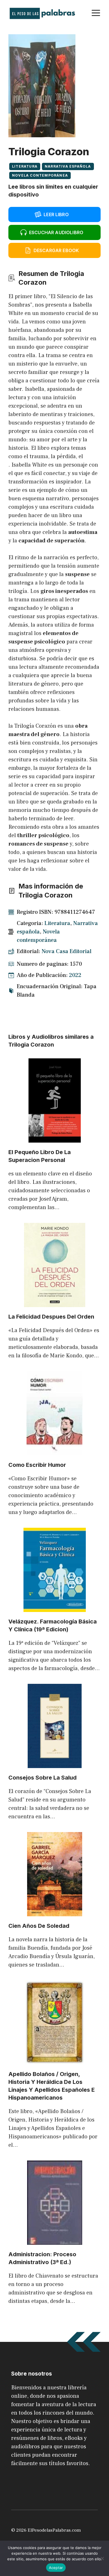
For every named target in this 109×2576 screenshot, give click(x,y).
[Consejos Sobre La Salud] (55, 1764)
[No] (102, 2558)
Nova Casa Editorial (67, 951)
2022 (75, 975)
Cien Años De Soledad (39, 1926)
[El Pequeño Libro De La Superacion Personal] (55, 1138)
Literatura (25, 166)
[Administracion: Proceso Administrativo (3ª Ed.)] (55, 2241)
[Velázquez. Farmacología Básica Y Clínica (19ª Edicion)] (55, 1608)
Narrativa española (68, 166)
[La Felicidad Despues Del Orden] (55, 1303)
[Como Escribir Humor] (54, 1451)
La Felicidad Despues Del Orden (51, 1317)
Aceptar (56, 2568)
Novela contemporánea (40, 175)
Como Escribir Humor (37, 1465)
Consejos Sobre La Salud (42, 1778)
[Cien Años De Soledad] (55, 1912)
